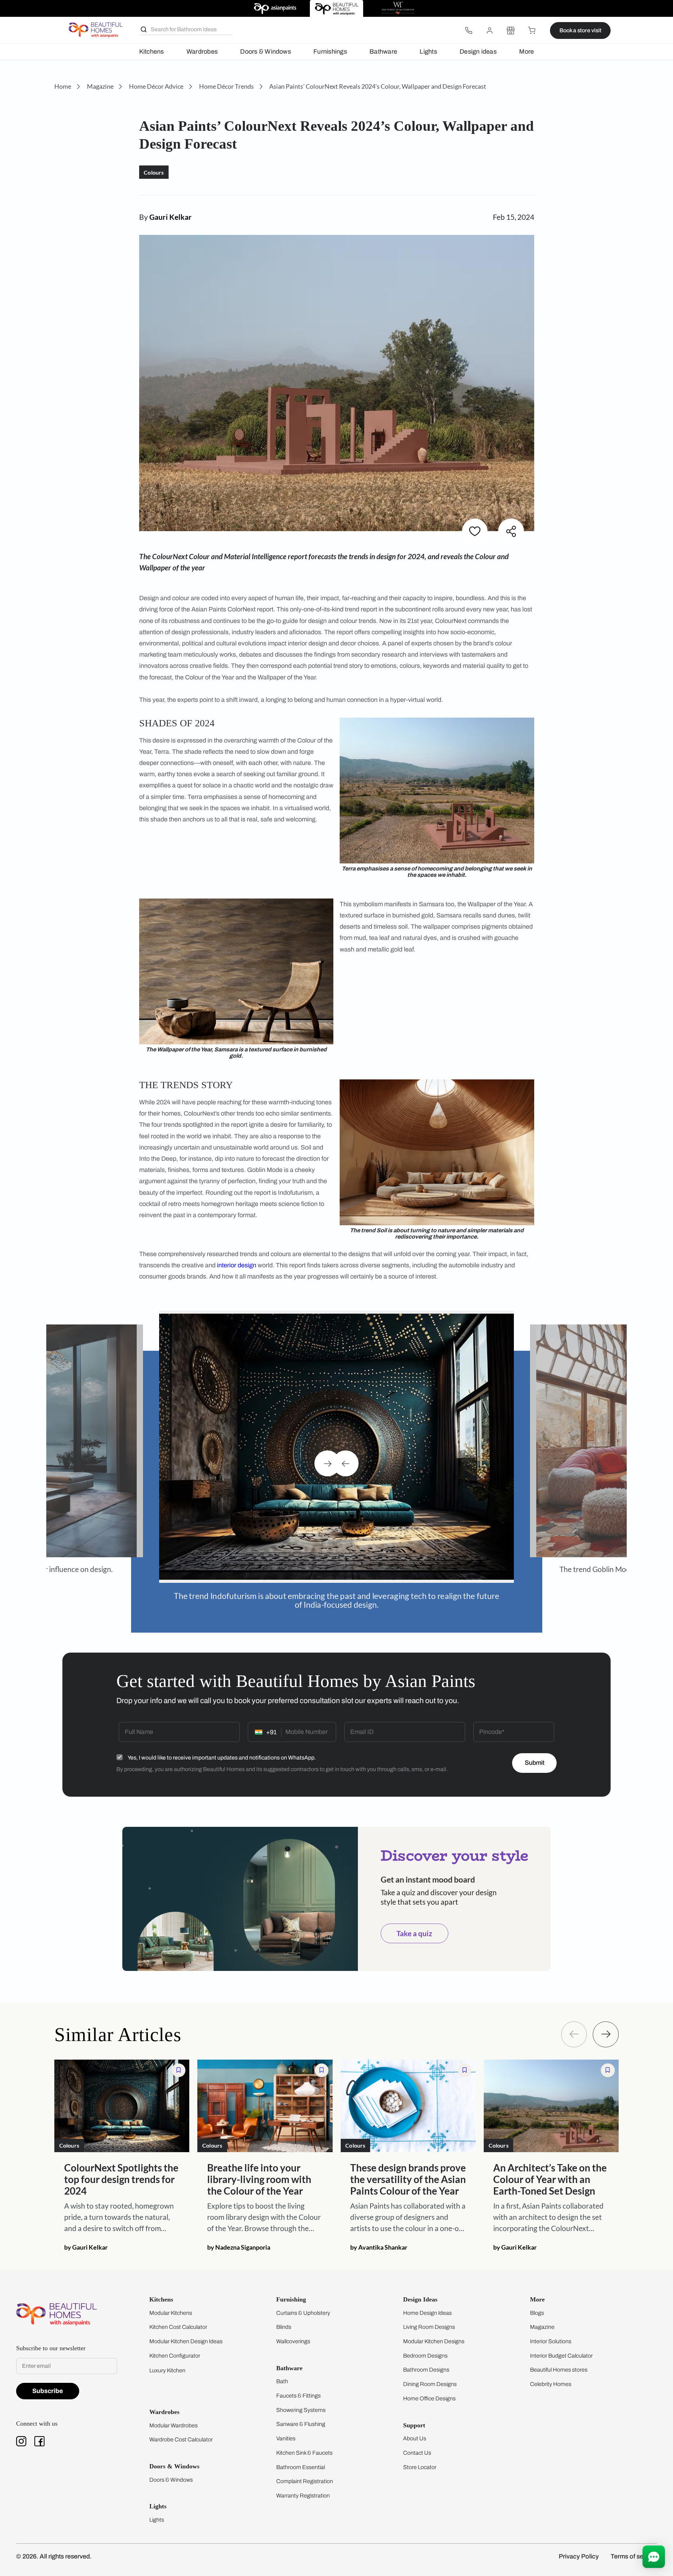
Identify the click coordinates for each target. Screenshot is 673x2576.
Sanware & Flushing (301, 2416)
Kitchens (152, 52)
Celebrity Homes (551, 2376)
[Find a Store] (511, 30)
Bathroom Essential (301, 2459)
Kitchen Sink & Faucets (304, 2445)
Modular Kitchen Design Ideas (186, 2333)
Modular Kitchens (171, 2305)
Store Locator (420, 2459)
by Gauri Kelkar (86, 2239)
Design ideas (478, 52)
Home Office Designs (429, 2390)
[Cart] (532, 30)
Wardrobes (202, 52)
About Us (415, 2430)
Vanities (286, 2430)
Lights (428, 52)
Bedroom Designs (425, 2348)
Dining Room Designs (430, 2376)
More (526, 52)
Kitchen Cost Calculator (178, 2319)
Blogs (537, 2305)
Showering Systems (301, 2402)
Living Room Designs (429, 2319)
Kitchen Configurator (175, 2348)
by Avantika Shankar (379, 2239)
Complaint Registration (305, 2473)
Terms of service (634, 2548)
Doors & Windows (265, 52)
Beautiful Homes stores (559, 2362)
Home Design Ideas (427, 2305)
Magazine (542, 2319)
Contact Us (417, 2445)
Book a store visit (580, 30)
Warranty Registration (303, 2487)
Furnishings (330, 52)
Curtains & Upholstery (303, 2305)
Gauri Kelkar (171, 217)
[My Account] (490, 30)
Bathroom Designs (426, 2362)
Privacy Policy (579, 2548)
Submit (535, 1755)
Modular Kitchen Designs (434, 2333)
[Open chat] (654, 2557)
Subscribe (48, 2383)
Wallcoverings (293, 2333)
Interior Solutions (551, 2333)
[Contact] (469, 30)
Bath (282, 2373)
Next (327, 1459)
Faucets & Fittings (298, 2388)
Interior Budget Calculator (561, 2348)
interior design (237, 1265)
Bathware (383, 52)
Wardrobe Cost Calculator (181, 2431)
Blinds (284, 2319)
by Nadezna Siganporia (239, 2239)
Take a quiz (414, 1925)
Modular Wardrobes (174, 2417)
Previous (346, 1459)
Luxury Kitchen (167, 2362)
